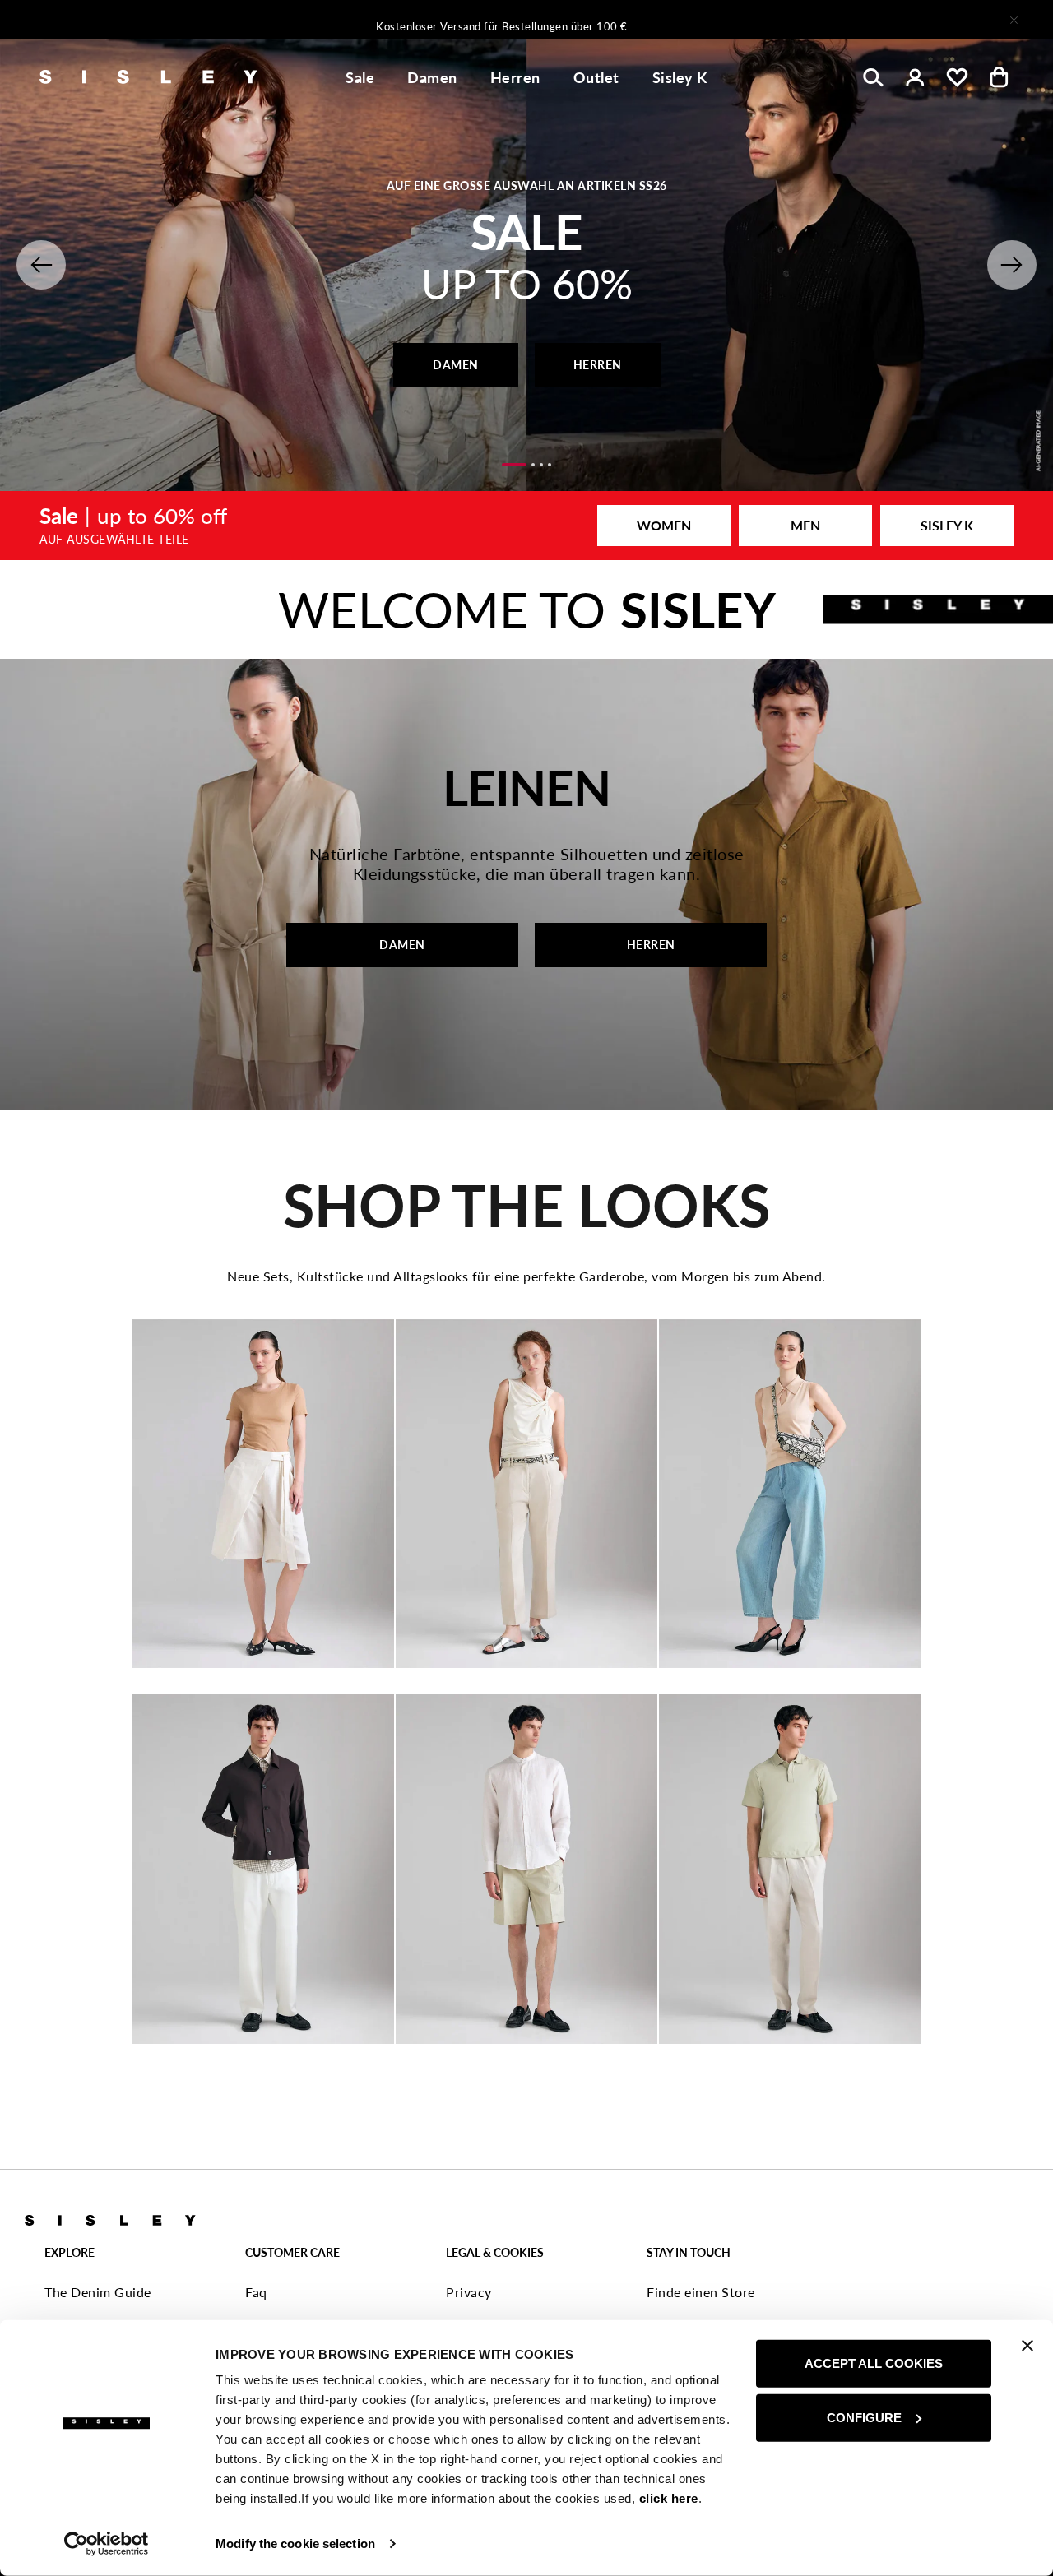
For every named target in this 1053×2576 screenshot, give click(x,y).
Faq (256, 2292)
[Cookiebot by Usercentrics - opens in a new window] (107, 2544)
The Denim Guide (98, 2292)
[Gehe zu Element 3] (541, 465)
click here (669, 2498)
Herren (515, 77)
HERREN (598, 365)
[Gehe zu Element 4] (550, 465)
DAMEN (456, 365)
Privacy (469, 2292)
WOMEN (664, 525)
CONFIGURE (864, 2417)
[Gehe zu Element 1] (514, 465)
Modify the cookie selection (295, 2544)
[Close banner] (1027, 2346)
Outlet (596, 77)
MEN (805, 525)
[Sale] (526, 526)
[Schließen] (1014, 20)
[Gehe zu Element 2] (533, 465)
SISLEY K (947, 525)
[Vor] (744, 20)
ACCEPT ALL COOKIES (874, 2363)
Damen (432, 77)
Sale (360, 77)
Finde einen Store (701, 2292)
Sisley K (680, 77)
